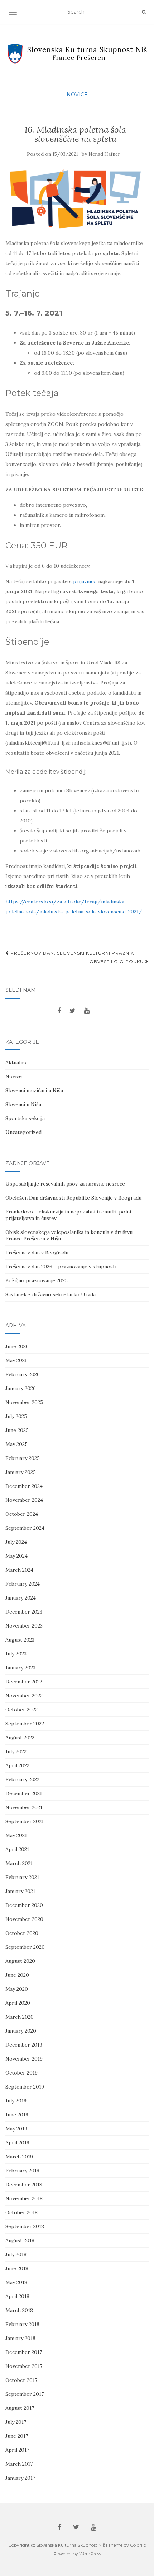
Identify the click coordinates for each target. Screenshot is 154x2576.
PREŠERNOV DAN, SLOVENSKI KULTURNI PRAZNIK (71, 953)
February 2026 (23, 1374)
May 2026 (16, 1360)
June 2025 (17, 1430)
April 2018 (17, 2296)
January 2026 (21, 1388)
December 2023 (24, 1612)
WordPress (90, 2554)
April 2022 (17, 1765)
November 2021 (24, 1807)
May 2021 (16, 1835)
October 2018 (21, 2212)
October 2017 (21, 2380)
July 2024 (16, 1542)
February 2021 (22, 1877)
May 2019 (16, 2129)
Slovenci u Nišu (23, 1104)
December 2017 (24, 2352)
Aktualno (16, 1062)
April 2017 (17, 2450)
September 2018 (25, 2226)
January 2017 (20, 2478)
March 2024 (19, 1570)
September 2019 (25, 2087)
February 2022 (22, 1779)
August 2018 (20, 2240)
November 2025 (24, 1402)
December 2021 (24, 1793)
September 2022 (25, 1724)
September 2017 (25, 2394)
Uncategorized (23, 1132)
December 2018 (24, 2185)
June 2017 (17, 2436)
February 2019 (22, 2171)
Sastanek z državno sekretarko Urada (50, 1294)
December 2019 (24, 2045)
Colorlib (138, 2545)
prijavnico (85, 581)
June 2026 (17, 1346)
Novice (77, 95)
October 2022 (21, 1710)
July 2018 (16, 2254)
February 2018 (22, 2324)
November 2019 (24, 2059)
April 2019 (17, 2143)
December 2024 (24, 1486)
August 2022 (20, 1738)
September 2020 (25, 1947)
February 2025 (23, 1458)
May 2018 (16, 2282)
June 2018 (17, 2268)
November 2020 (24, 1919)
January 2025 (21, 1472)
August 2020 (20, 1961)
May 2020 (17, 1989)
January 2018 (20, 2338)
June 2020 (17, 1975)
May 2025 (16, 1444)
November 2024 (24, 1500)
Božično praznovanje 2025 (37, 1280)
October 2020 (22, 1933)
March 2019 (19, 2157)
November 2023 (24, 1626)
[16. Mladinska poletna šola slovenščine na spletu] (75, 199)
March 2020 (20, 2017)
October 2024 (22, 1514)
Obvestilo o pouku (117, 962)
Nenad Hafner (104, 154)
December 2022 (24, 1682)
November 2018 (24, 2198)
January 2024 (21, 1598)
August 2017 (20, 2408)
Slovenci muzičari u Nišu (34, 1090)
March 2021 (19, 1863)
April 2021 (17, 1849)
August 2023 (20, 1640)
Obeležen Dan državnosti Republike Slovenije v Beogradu (73, 1198)
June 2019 (17, 2115)
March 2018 (19, 2310)
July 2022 (16, 1751)
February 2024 (23, 1584)
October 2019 (21, 2073)
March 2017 (19, 2464)
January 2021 (20, 1891)
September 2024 (25, 1528)
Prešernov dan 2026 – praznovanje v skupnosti (61, 1267)
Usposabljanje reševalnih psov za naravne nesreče (65, 1184)
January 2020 (21, 2031)
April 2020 (18, 2003)
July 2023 (16, 1654)
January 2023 (20, 1668)
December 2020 (24, 1905)
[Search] (144, 12)
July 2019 (16, 2101)
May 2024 (16, 1556)
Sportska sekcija (25, 1118)
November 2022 (24, 1696)
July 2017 (16, 2422)
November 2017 (24, 2366)
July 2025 (16, 1416)
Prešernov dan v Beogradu (37, 1253)
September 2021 (25, 1821)
